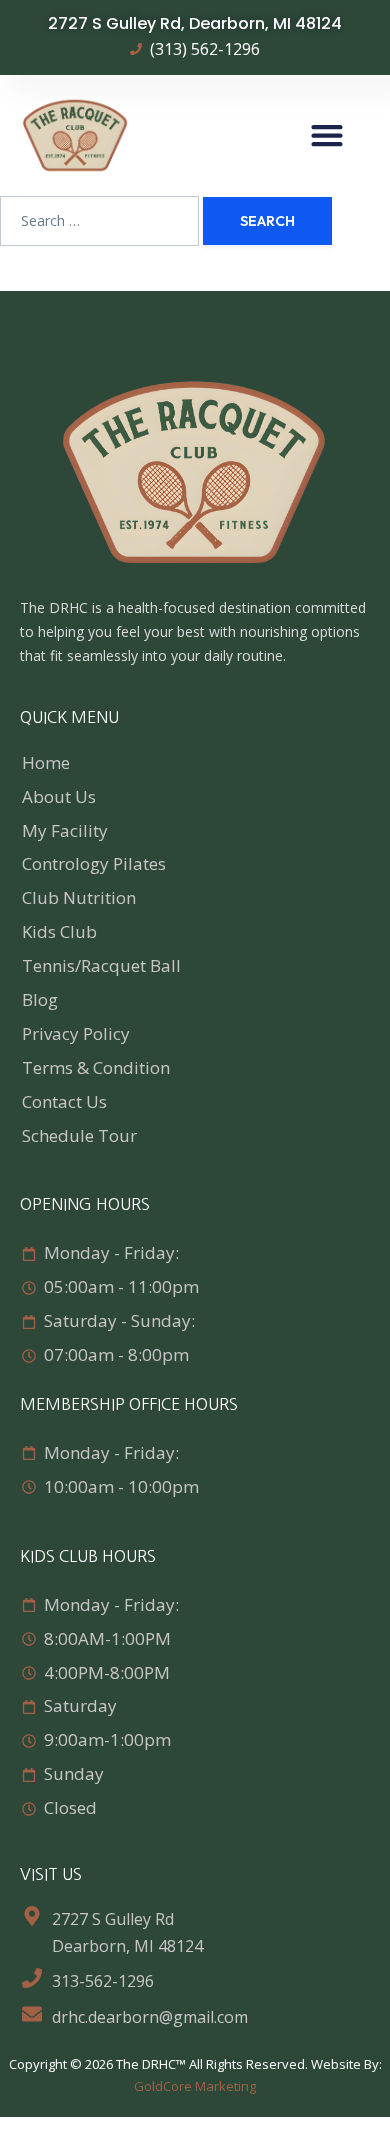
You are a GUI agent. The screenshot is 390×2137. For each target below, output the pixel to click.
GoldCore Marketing (195, 2086)
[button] (327, 135)
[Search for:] (99, 221)
